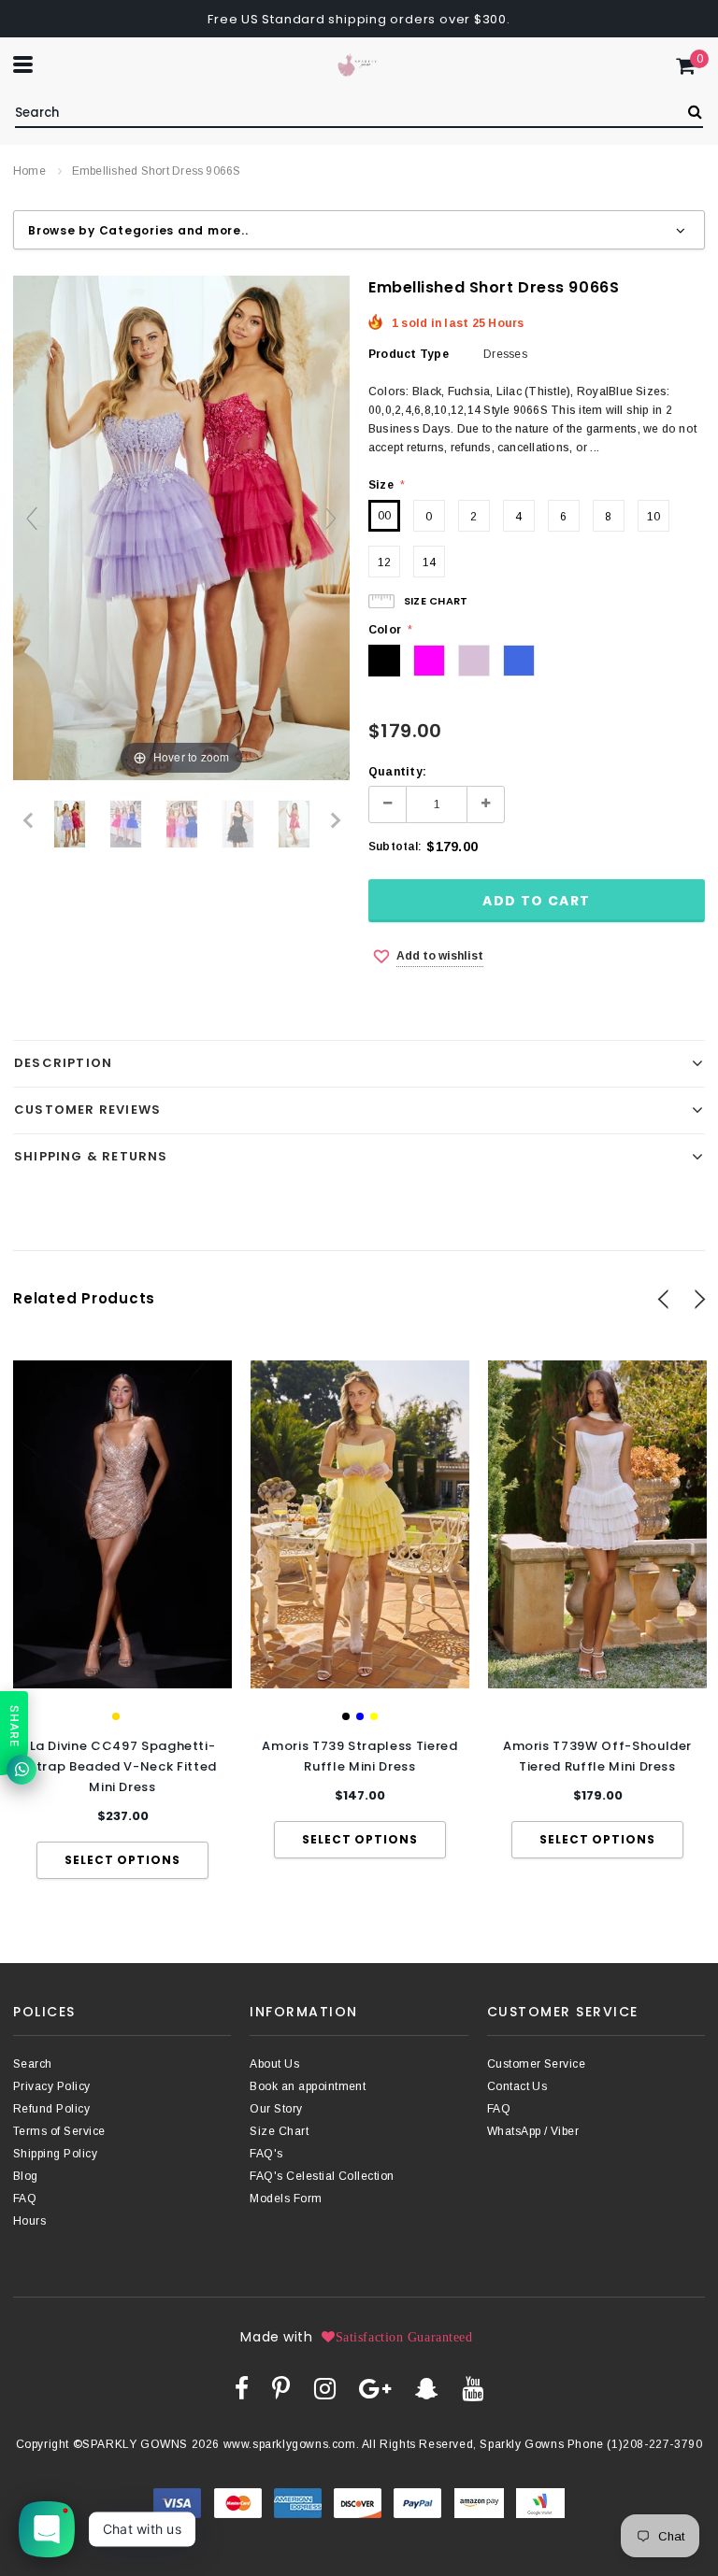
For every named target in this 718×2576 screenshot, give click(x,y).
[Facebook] (242, 2388)
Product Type (409, 354)
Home (29, 171)
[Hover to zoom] (181, 527)
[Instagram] (325, 2388)
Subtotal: (395, 847)
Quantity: (397, 772)
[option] (122, 1620)
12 (384, 562)
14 (429, 562)
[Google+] (375, 2388)
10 (653, 517)
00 (384, 516)
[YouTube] (473, 2388)
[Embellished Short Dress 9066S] (70, 824)
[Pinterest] (281, 2388)
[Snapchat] (427, 2388)
